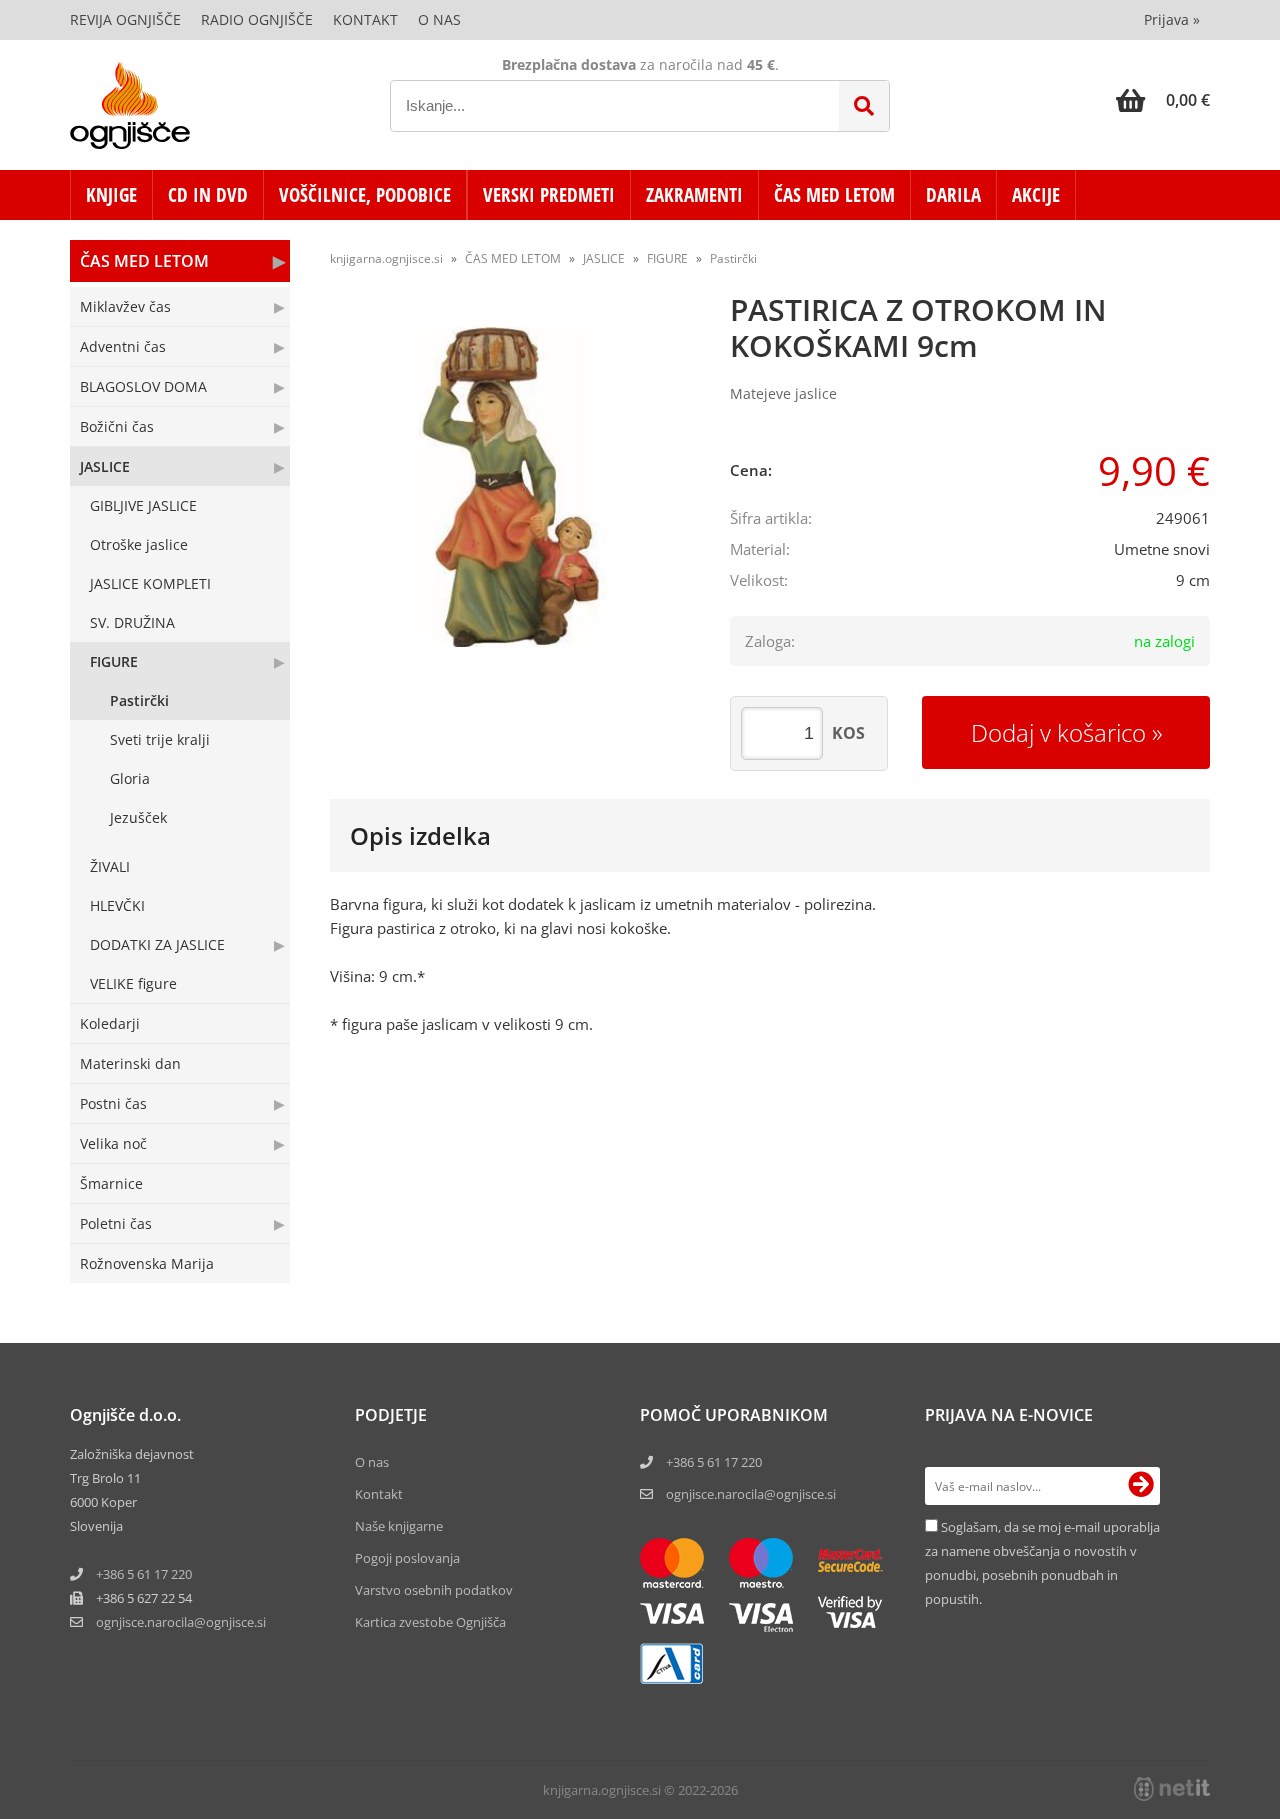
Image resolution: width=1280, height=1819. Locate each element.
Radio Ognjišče (257, 19)
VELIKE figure (133, 983)
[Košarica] (1163, 100)
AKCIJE (1036, 195)
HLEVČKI (117, 905)
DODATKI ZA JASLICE (157, 944)
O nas (439, 19)
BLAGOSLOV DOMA (143, 386)
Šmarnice (111, 1183)
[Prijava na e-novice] (1141, 1486)
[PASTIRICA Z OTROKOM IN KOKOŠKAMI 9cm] (510, 487)
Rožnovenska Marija (147, 1263)
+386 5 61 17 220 (144, 1574)
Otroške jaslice (139, 544)
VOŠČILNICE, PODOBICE (365, 195)
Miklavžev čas (125, 306)
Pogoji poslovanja (407, 1558)
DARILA (953, 195)
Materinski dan (130, 1063)
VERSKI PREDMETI (549, 195)
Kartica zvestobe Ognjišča (430, 1622)
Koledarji (110, 1023)
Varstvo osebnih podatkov (434, 1590)
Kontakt (365, 19)
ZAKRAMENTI (694, 195)
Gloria (130, 778)
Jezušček (138, 817)
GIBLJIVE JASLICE (143, 505)
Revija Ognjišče (125, 19)
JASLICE (105, 466)
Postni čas (113, 1103)
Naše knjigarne (399, 1526)
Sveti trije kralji (160, 739)
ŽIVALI (110, 866)
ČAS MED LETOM (834, 195)
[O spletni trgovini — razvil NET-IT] (1172, 1789)
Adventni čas (123, 346)
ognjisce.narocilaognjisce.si (181, 1622)
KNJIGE (111, 195)
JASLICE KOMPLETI (150, 583)
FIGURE (114, 661)
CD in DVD (208, 195)
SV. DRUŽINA (132, 622)
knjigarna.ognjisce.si (386, 258)
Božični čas (117, 426)
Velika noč (113, 1143)
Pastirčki (139, 700)
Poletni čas (116, 1223)
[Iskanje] (864, 106)
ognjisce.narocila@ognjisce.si (751, 1494)
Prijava (1172, 19)
